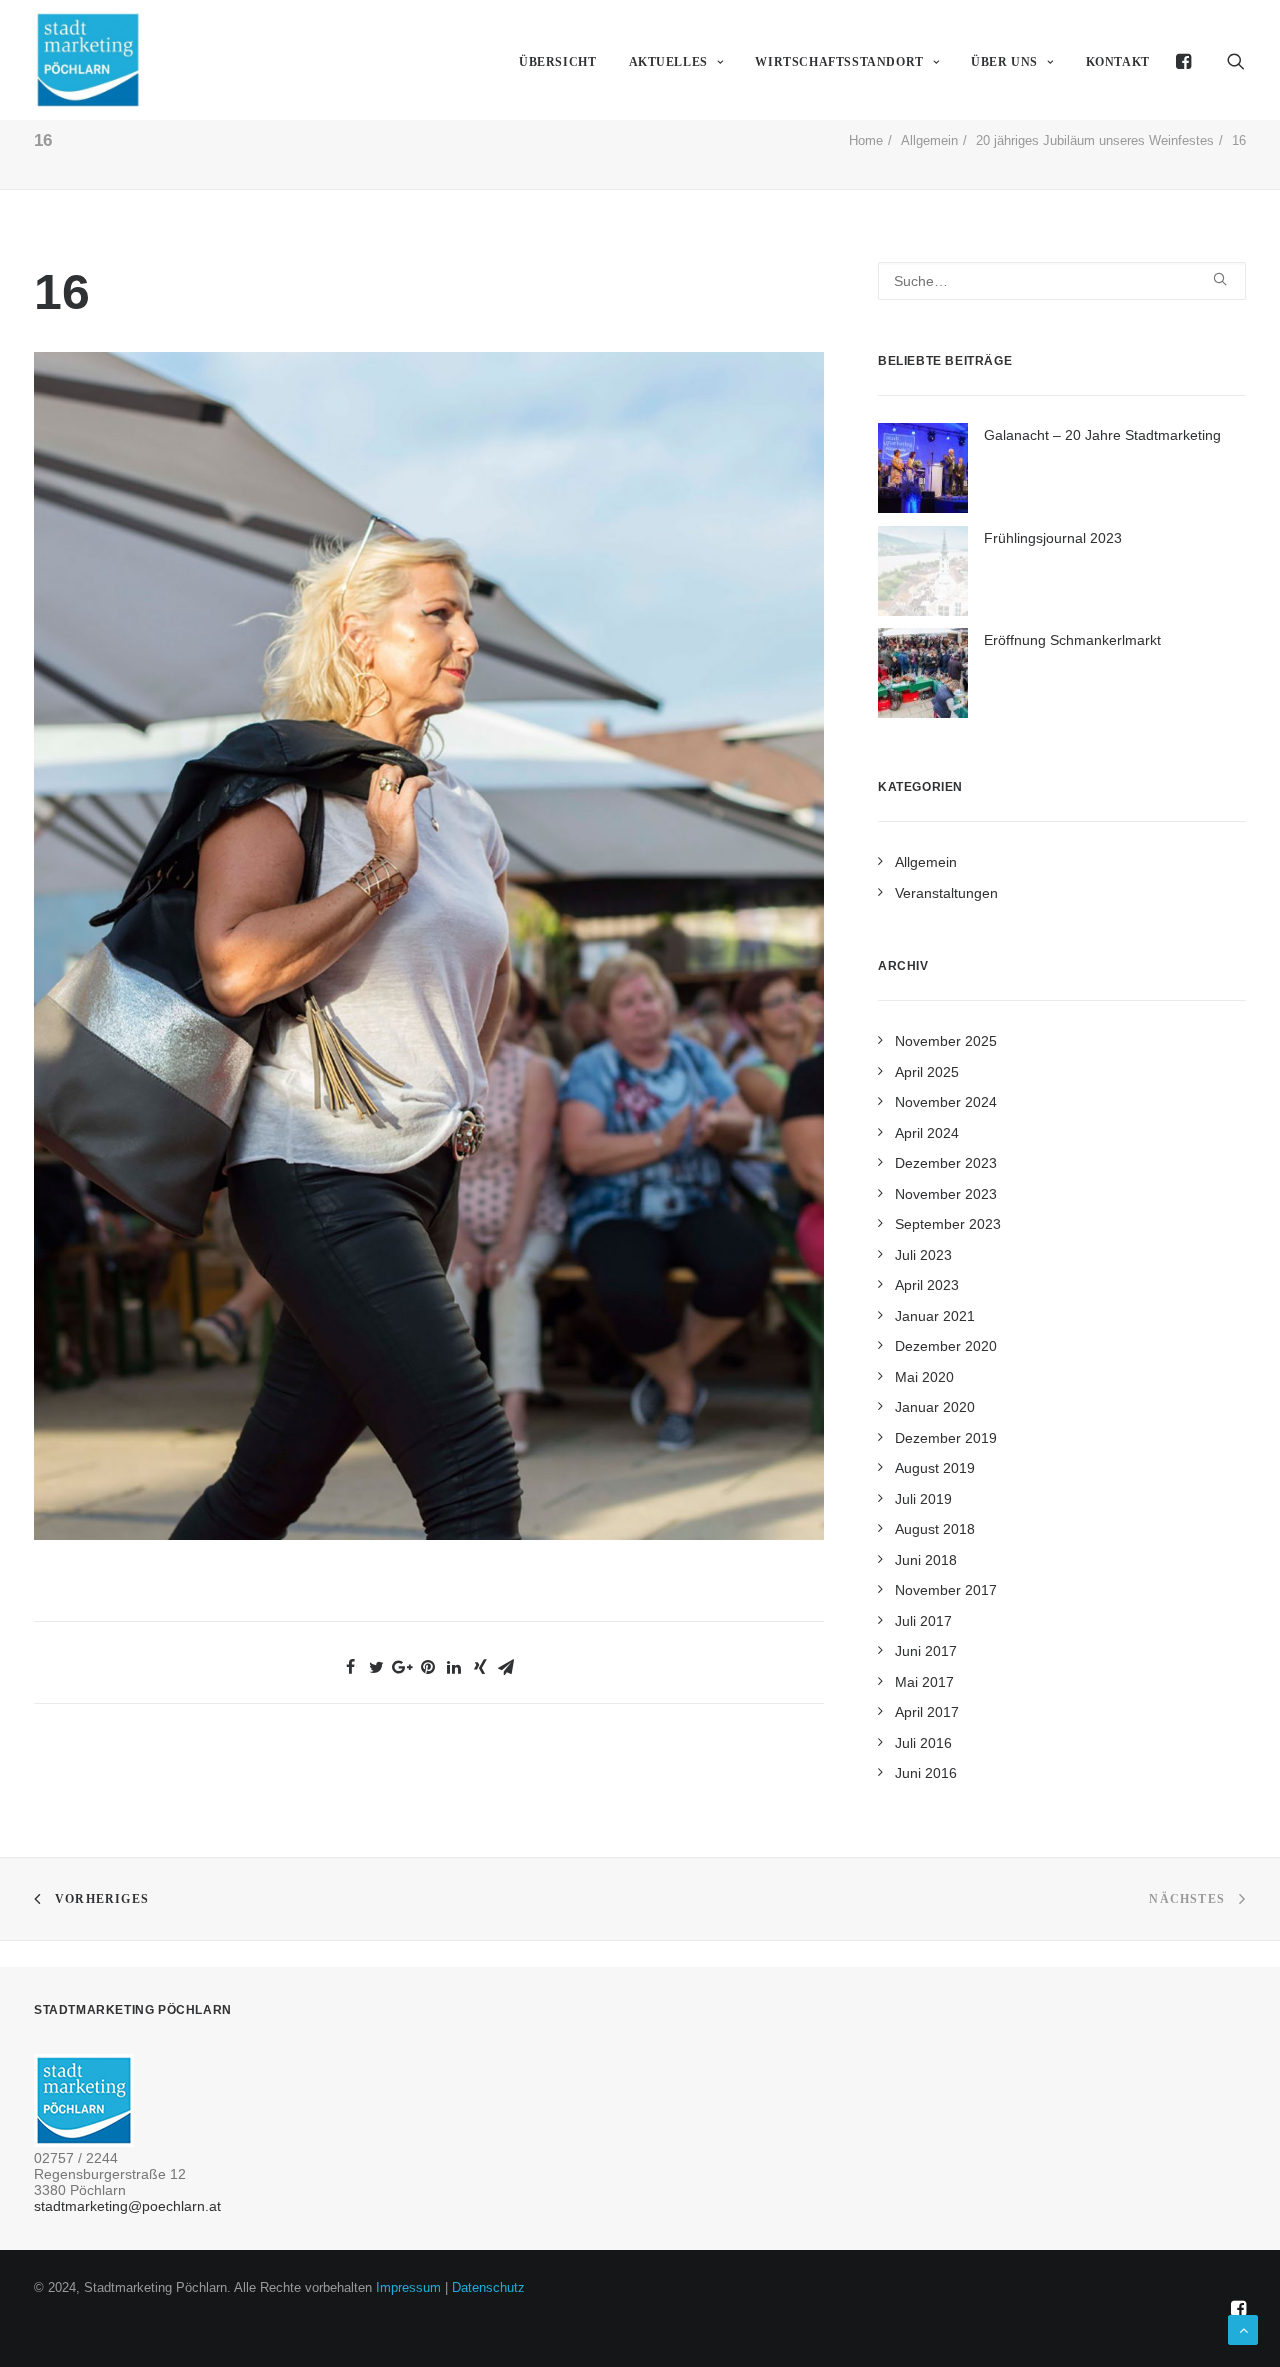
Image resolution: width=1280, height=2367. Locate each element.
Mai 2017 (924, 1682)
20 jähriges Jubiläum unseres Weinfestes (1095, 140)
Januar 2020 (935, 1407)
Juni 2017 (926, 1651)
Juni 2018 (926, 1560)
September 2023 (948, 1224)
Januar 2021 (935, 1316)
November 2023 (946, 1194)
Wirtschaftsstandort (839, 62)
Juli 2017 (923, 1621)
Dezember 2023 (946, 1163)
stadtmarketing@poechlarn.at (127, 2206)
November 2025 (946, 1041)
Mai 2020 (924, 1377)
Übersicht (557, 62)
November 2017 (946, 1590)
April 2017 (927, 1712)
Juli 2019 (923, 1499)
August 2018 (935, 1529)
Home (866, 140)
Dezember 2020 (946, 1346)
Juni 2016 (926, 1773)
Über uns (1004, 62)
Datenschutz (488, 2287)
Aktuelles (668, 62)
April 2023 (927, 1285)
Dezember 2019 (946, 1438)
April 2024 (927, 1133)
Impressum (408, 2287)
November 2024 (946, 1102)
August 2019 (935, 1468)
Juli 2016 (923, 1743)
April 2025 (927, 1072)
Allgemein (929, 140)
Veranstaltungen (946, 893)
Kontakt (1118, 62)
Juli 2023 (923, 1255)
